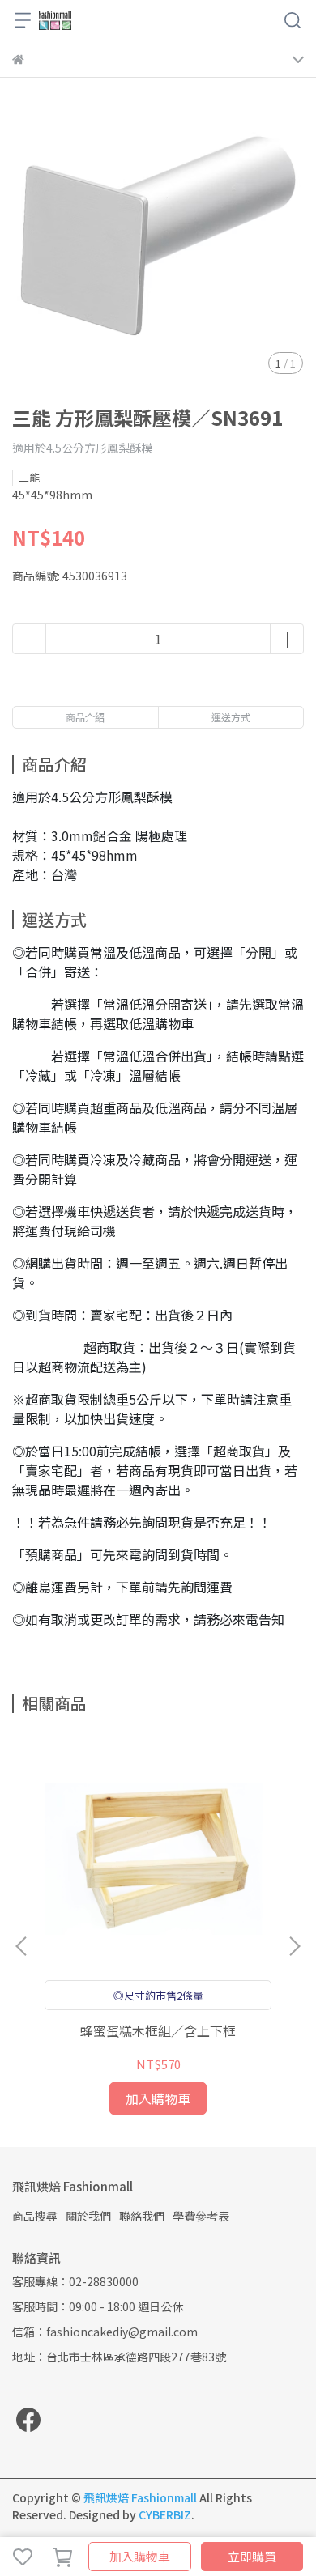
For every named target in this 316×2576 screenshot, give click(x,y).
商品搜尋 (35, 2216)
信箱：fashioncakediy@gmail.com (105, 2332)
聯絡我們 (142, 2216)
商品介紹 (85, 717)
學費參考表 (201, 2216)
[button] (294, 1946)
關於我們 (88, 2216)
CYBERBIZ (165, 2514)
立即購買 (252, 2556)
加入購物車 (140, 2556)
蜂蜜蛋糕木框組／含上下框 (158, 2030)
